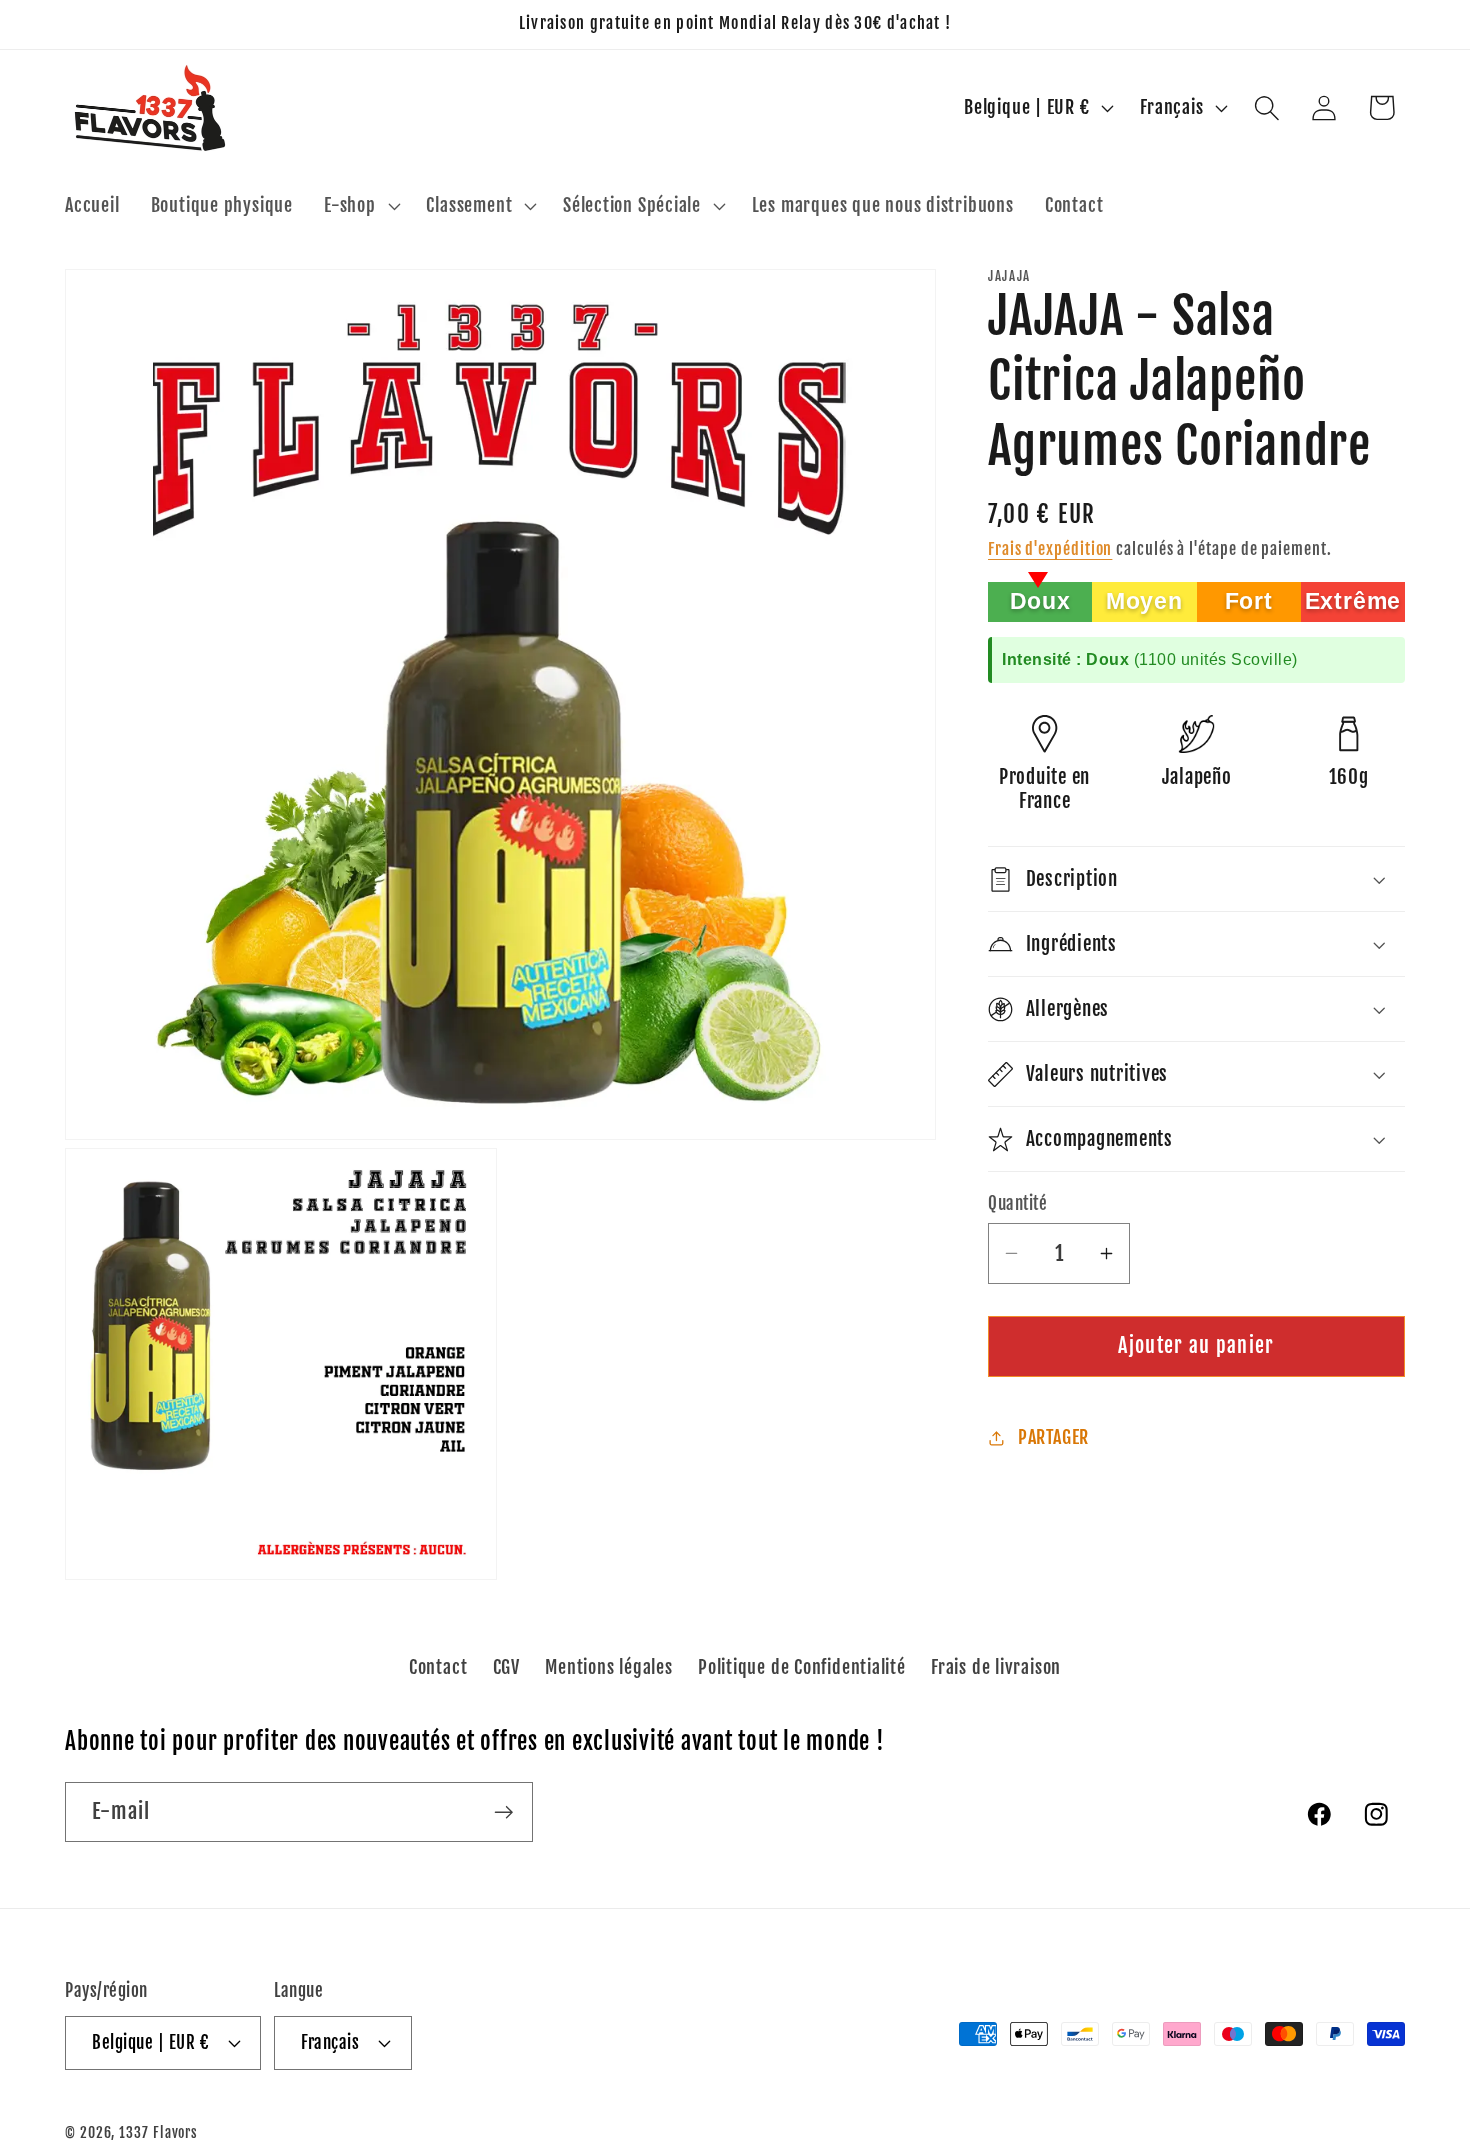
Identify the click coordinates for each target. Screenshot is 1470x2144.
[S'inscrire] (503, 1812)
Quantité (1017, 1203)
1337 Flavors (158, 2132)
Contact (438, 1666)
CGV (506, 1666)
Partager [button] (1053, 1437)
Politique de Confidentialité (802, 1666)
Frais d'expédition (1050, 549)
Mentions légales (608, 1666)
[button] (360, 206)
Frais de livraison (996, 1666)
